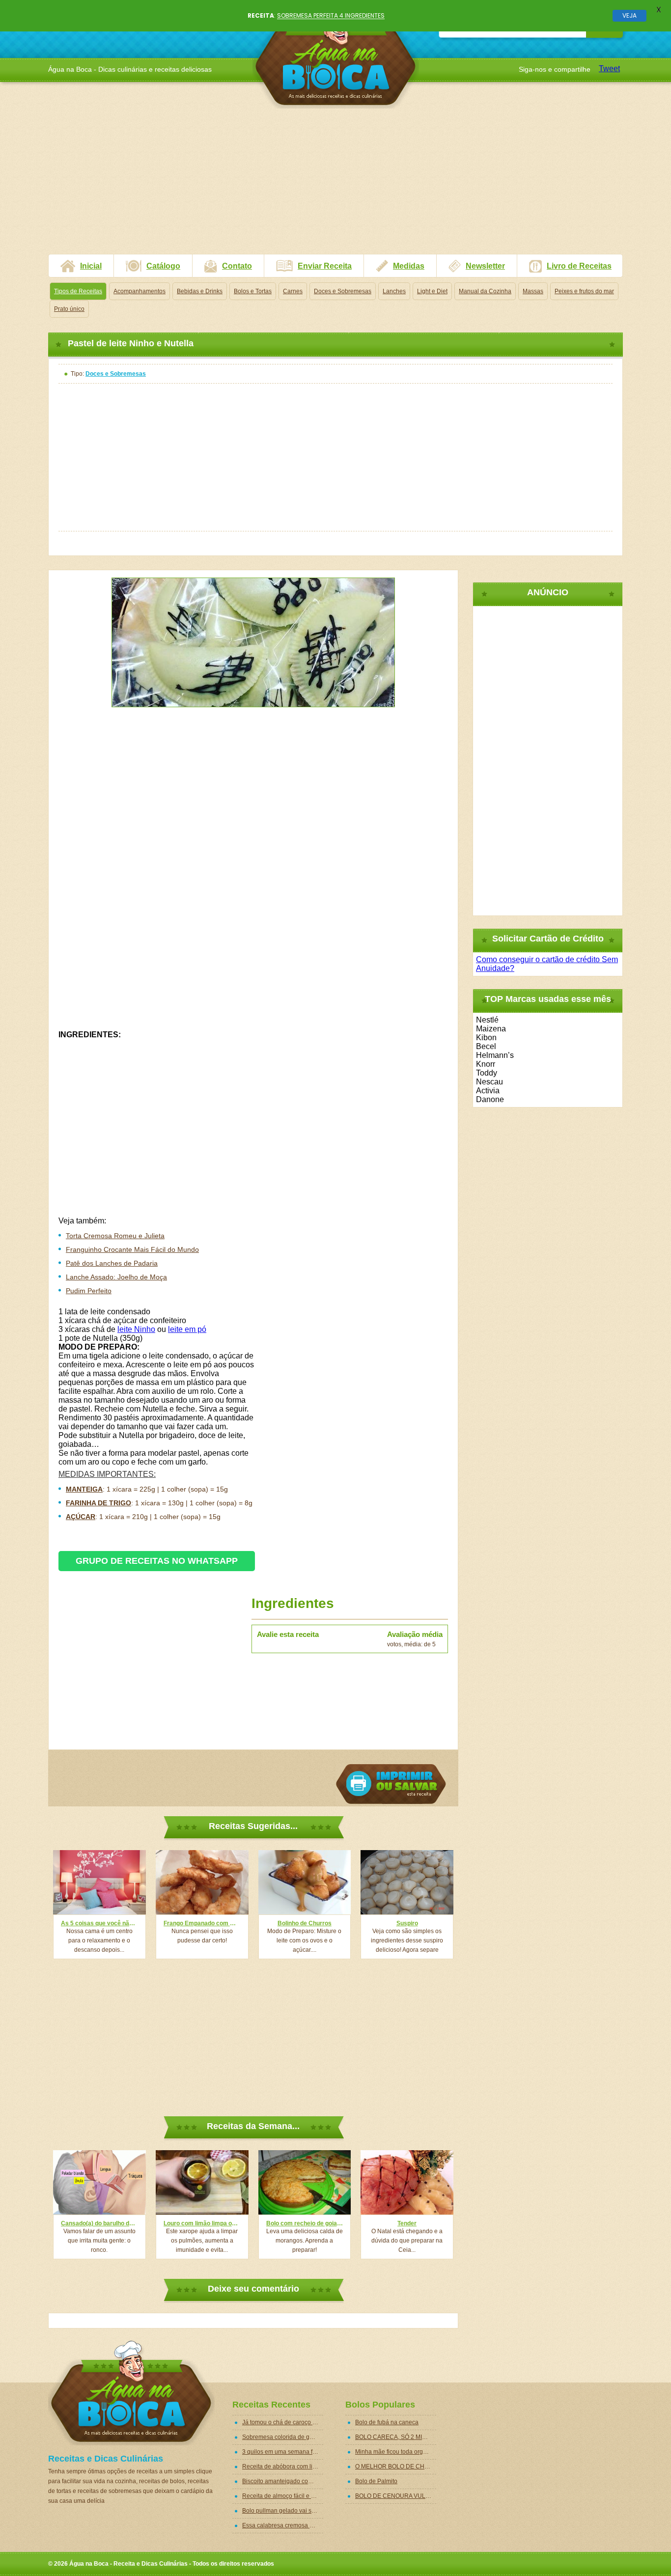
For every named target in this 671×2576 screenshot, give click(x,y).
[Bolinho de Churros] (305, 1882)
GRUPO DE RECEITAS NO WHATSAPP (157, 1561)
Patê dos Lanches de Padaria (112, 1263)
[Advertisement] (335, 185)
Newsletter (485, 266)
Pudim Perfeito (89, 1291)
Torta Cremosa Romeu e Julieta (115, 1236)
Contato (237, 266)
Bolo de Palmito (376, 2481)
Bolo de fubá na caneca (387, 2422)
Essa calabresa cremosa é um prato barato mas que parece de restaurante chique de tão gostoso (283, 2525)
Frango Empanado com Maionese (202, 1923)
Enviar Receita (325, 266)
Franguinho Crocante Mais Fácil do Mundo (132, 1249)
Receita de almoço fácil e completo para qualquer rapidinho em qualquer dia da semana (283, 2496)
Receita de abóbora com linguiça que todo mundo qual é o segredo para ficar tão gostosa (283, 2466)
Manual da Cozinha (485, 291)
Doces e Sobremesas (343, 291)
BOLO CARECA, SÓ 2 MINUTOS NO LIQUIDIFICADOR (396, 2437)
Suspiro (407, 1923)
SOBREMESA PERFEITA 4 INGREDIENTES (331, 15)
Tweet (609, 69)
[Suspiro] (407, 1882)
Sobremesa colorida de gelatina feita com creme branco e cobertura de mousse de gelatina (283, 2437)
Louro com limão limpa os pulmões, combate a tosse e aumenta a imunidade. (202, 2223)
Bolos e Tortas (253, 291)
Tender (407, 2223)
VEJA (629, 15)
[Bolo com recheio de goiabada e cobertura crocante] (305, 2182)
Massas (533, 291)
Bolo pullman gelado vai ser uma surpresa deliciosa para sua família (283, 2511)
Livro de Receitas (579, 266)
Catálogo (163, 266)
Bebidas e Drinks (200, 291)
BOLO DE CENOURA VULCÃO (396, 2496)
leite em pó (187, 1329)
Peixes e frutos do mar (584, 291)
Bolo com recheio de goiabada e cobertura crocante (305, 2223)
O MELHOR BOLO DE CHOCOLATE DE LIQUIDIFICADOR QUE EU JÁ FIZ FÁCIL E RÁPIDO (396, 2466)
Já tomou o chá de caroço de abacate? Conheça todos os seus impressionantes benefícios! (283, 2422)
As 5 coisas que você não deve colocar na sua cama (99, 1923)
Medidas (409, 266)
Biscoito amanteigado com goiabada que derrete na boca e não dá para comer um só (283, 2481)
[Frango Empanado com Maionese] (202, 1882)
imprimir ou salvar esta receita (391, 1784)
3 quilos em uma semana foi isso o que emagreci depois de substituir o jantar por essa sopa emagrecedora (283, 2452)
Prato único (69, 309)
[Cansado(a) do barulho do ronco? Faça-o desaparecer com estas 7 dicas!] (99, 2182)
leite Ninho (136, 1329)
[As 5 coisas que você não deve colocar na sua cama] (99, 1882)
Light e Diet (432, 291)
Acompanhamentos (140, 291)
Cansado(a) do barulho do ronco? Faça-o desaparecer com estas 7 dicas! (99, 2223)
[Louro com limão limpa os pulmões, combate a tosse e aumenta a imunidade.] (202, 2182)
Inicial (91, 266)
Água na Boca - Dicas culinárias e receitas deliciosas (336, 56)
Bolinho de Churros (305, 1923)
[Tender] (407, 2182)
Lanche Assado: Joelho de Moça (116, 1277)
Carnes (293, 291)
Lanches (394, 291)
